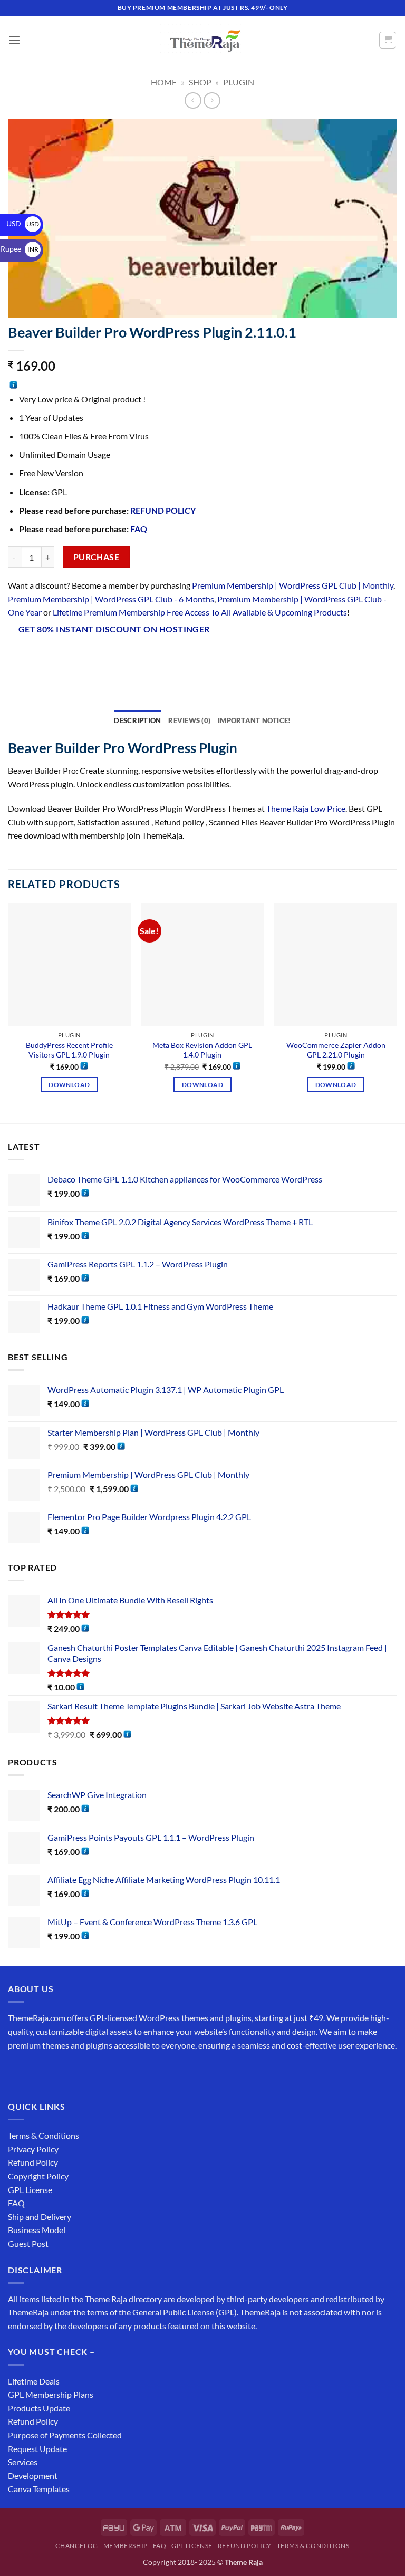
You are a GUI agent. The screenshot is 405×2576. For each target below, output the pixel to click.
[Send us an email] (75, 2072)
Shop (200, 82)
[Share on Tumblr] (151, 657)
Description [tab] (137, 720)
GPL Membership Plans (51, 2394)
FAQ (139, 529)
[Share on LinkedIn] (132, 657)
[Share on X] (56, 657)
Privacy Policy (33, 2149)
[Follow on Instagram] (37, 2072)
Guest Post (28, 2243)
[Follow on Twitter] (56, 2072)
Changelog (77, 2546)
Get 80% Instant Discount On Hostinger (114, 629)
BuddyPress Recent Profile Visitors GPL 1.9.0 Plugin (69, 1050)
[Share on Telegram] (170, 657)
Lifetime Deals (34, 2381)
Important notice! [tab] (254, 720)
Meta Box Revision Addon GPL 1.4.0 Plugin (202, 1050)
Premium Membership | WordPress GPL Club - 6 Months (111, 599)
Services (23, 2462)
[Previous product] (212, 100)
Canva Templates (39, 2489)
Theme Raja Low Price (306, 808)
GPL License (30, 2190)
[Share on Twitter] (75, 657)
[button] (14, 40)
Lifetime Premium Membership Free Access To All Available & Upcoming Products (200, 612)
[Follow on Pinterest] (94, 2072)
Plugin (239, 82)
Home (164, 82)
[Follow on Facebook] (18, 2072)
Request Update (37, 2449)
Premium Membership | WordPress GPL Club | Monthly (293, 585)
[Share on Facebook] (37, 657)
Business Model (37, 2230)
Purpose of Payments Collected (65, 2435)
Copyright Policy (38, 2176)
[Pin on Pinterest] (113, 657)
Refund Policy (33, 2162)
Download (69, 1085)
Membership (126, 2546)
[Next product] (193, 100)
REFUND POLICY (163, 510)
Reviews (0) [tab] (189, 720)
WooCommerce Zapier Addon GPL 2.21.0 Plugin (336, 1050)
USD (23, 223)
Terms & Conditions (44, 2135)
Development (33, 2476)
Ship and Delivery (40, 2217)
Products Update (39, 2408)
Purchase (97, 557)
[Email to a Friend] (94, 657)
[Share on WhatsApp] (18, 657)
